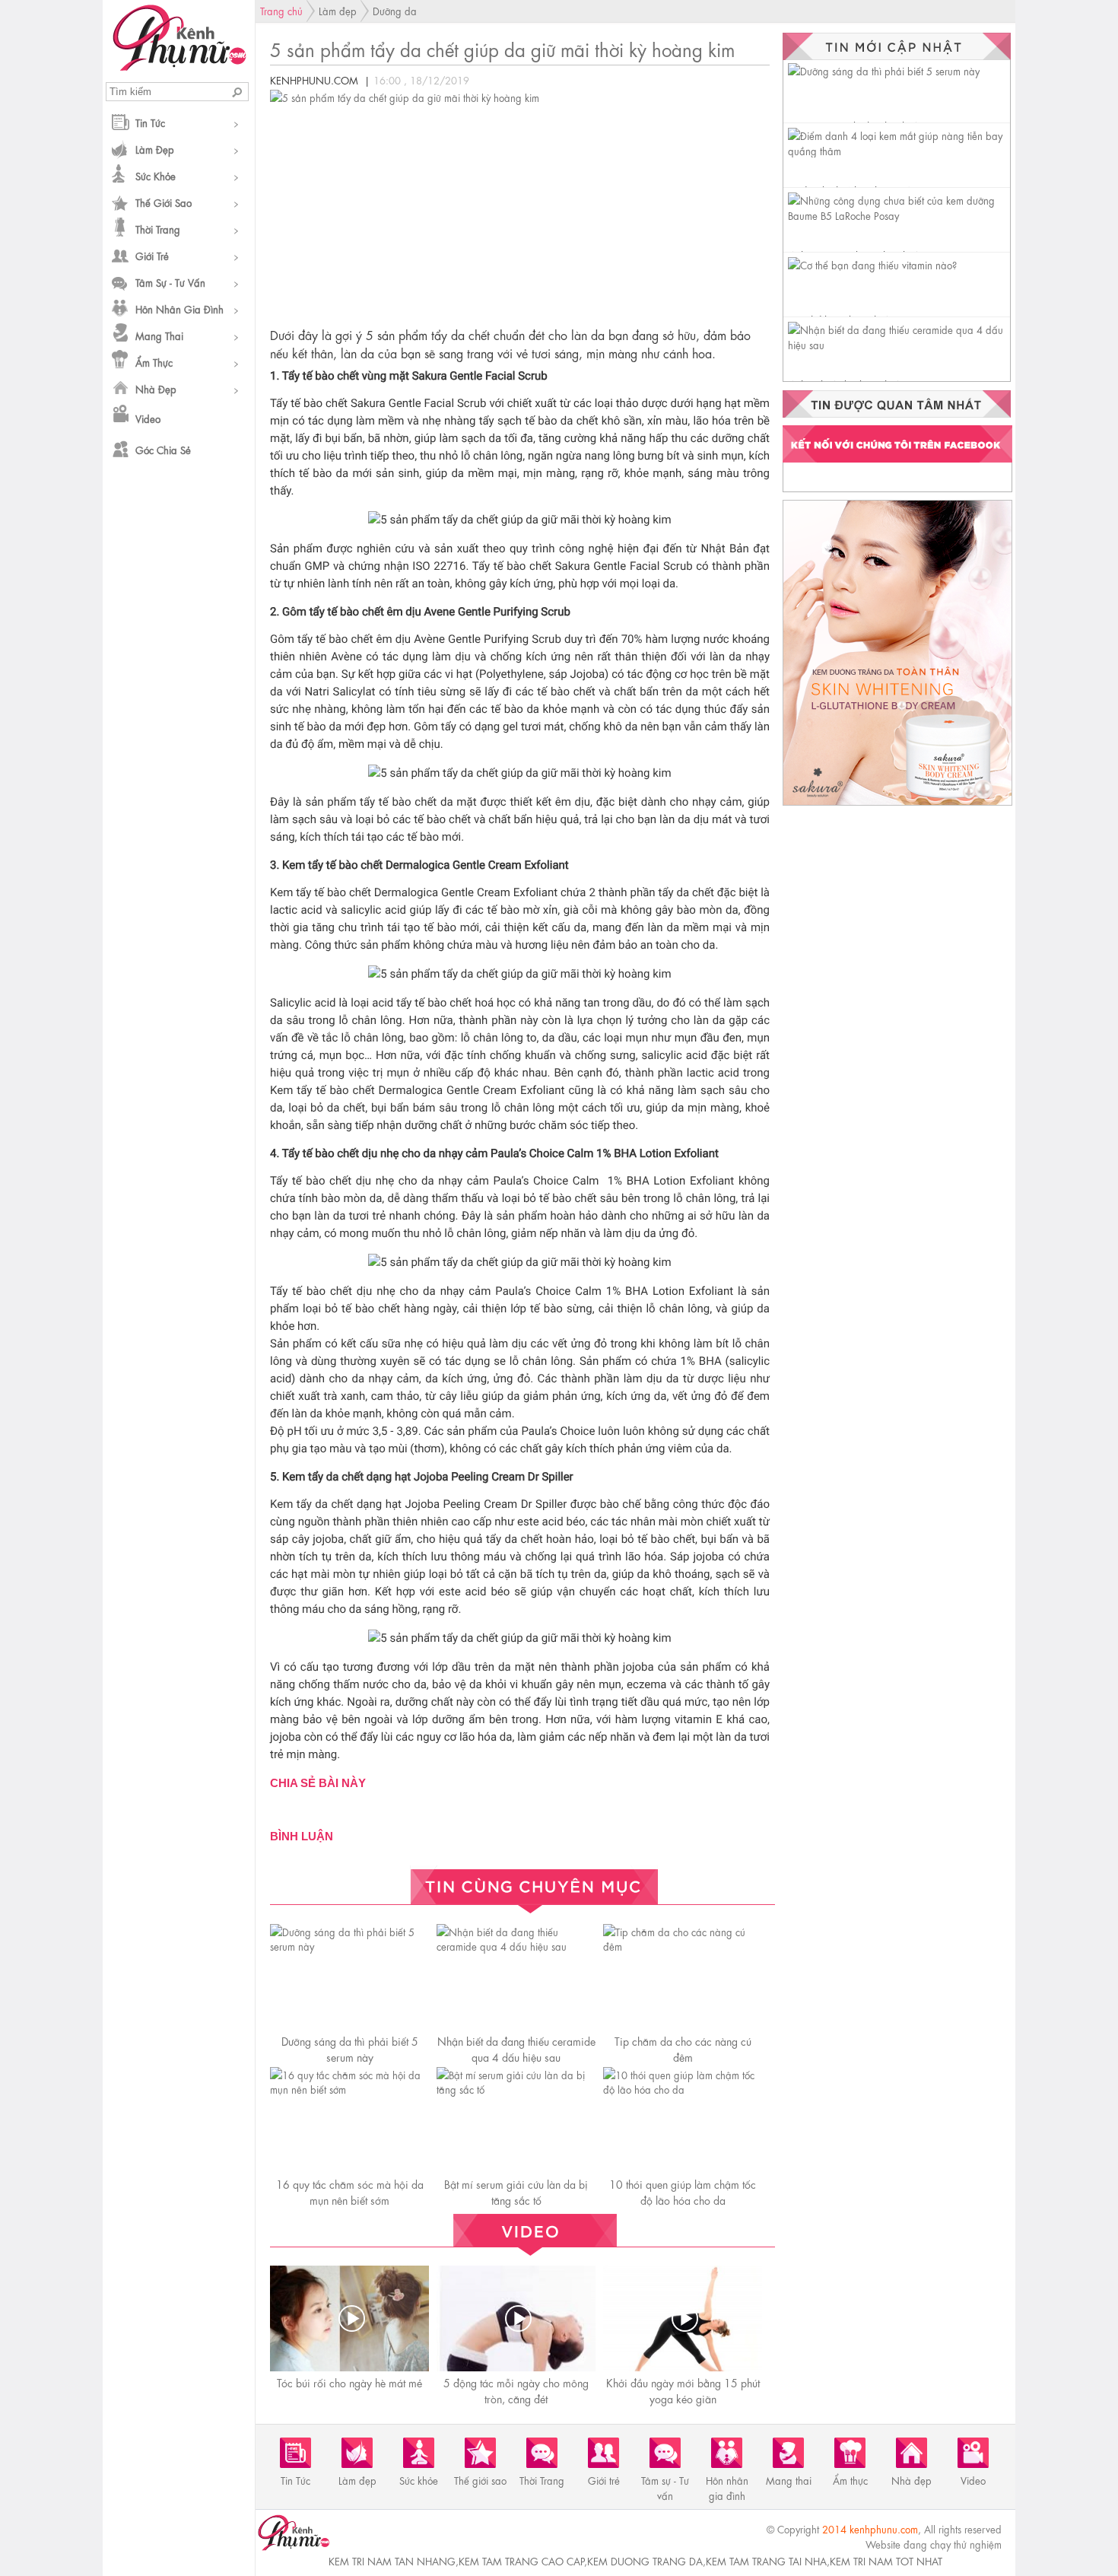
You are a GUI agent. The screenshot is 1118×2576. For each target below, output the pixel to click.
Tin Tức (150, 122)
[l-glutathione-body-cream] (897, 805)
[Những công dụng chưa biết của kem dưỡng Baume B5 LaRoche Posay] (899, 215)
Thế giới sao (164, 202)
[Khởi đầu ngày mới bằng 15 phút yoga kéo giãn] (684, 2318)
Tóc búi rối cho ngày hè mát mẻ (349, 2382)
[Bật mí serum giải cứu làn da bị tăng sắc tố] (516, 2089)
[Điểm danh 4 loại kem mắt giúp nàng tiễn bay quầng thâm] (899, 150)
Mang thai (159, 335)
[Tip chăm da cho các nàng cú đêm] (683, 1946)
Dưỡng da (395, 10)
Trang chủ (281, 10)
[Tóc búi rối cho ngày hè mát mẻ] (351, 2318)
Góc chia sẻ (163, 449)
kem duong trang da (645, 2560)
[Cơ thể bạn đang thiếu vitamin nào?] (872, 264)
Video (148, 418)
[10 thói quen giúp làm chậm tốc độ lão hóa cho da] (683, 2089)
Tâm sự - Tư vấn (170, 282)
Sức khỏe (156, 175)
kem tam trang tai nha (766, 2560)
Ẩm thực (154, 362)
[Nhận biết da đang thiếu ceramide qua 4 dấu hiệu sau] (516, 1946)
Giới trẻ (152, 255)
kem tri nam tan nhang (392, 2560)
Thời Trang (158, 229)
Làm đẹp (155, 149)
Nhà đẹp (156, 388)
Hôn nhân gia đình (179, 308)
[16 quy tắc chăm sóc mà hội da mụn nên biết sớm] (349, 2089)
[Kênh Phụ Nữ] (179, 66)
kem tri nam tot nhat (886, 2560)
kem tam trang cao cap (521, 2560)
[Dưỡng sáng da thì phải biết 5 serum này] (349, 1946)
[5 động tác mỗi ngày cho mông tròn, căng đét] (518, 2318)
